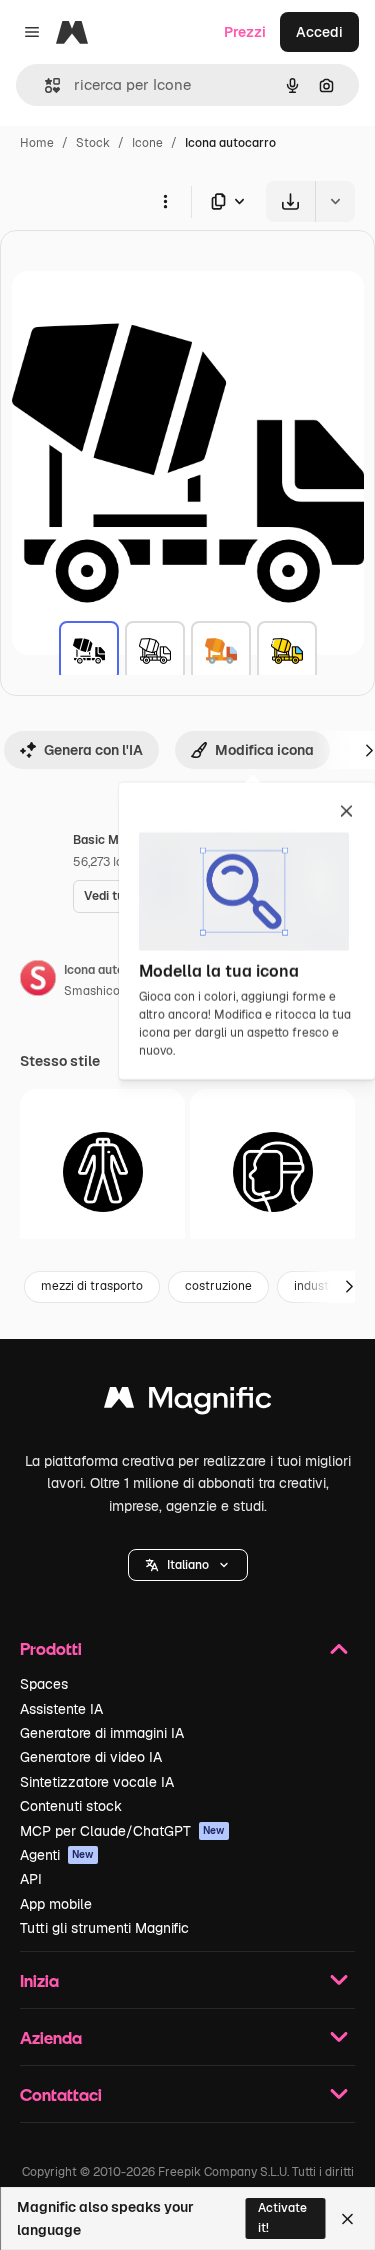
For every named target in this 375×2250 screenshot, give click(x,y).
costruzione (218, 1286)
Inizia (39, 1980)
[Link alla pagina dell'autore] (38, 981)
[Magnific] (188, 1402)
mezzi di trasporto (92, 1286)
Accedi (319, 32)
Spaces (44, 1684)
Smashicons (98, 991)
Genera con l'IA (93, 750)
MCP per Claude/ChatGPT (122, 1831)
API (31, 1879)
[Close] (347, 2219)
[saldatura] (272, 1171)
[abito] (102, 1171)
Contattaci (61, 2094)
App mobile (56, 1904)
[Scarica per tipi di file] (229, 201)
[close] (346, 813)
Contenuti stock (71, 1806)
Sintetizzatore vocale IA (97, 1782)
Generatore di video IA (91, 1757)
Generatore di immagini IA (102, 1733)
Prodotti (51, 1648)
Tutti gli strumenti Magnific (104, 1928)
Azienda (51, 2037)
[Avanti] (349, 1287)
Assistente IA (61, 1709)
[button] (188, 1565)
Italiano (188, 1565)
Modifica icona (264, 750)
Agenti (57, 1855)
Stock (93, 143)
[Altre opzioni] (165, 201)
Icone (147, 143)
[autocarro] (89, 651)
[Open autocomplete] (44, 85)
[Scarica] (290, 201)
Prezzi (245, 32)
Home (37, 143)
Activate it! (282, 2217)
